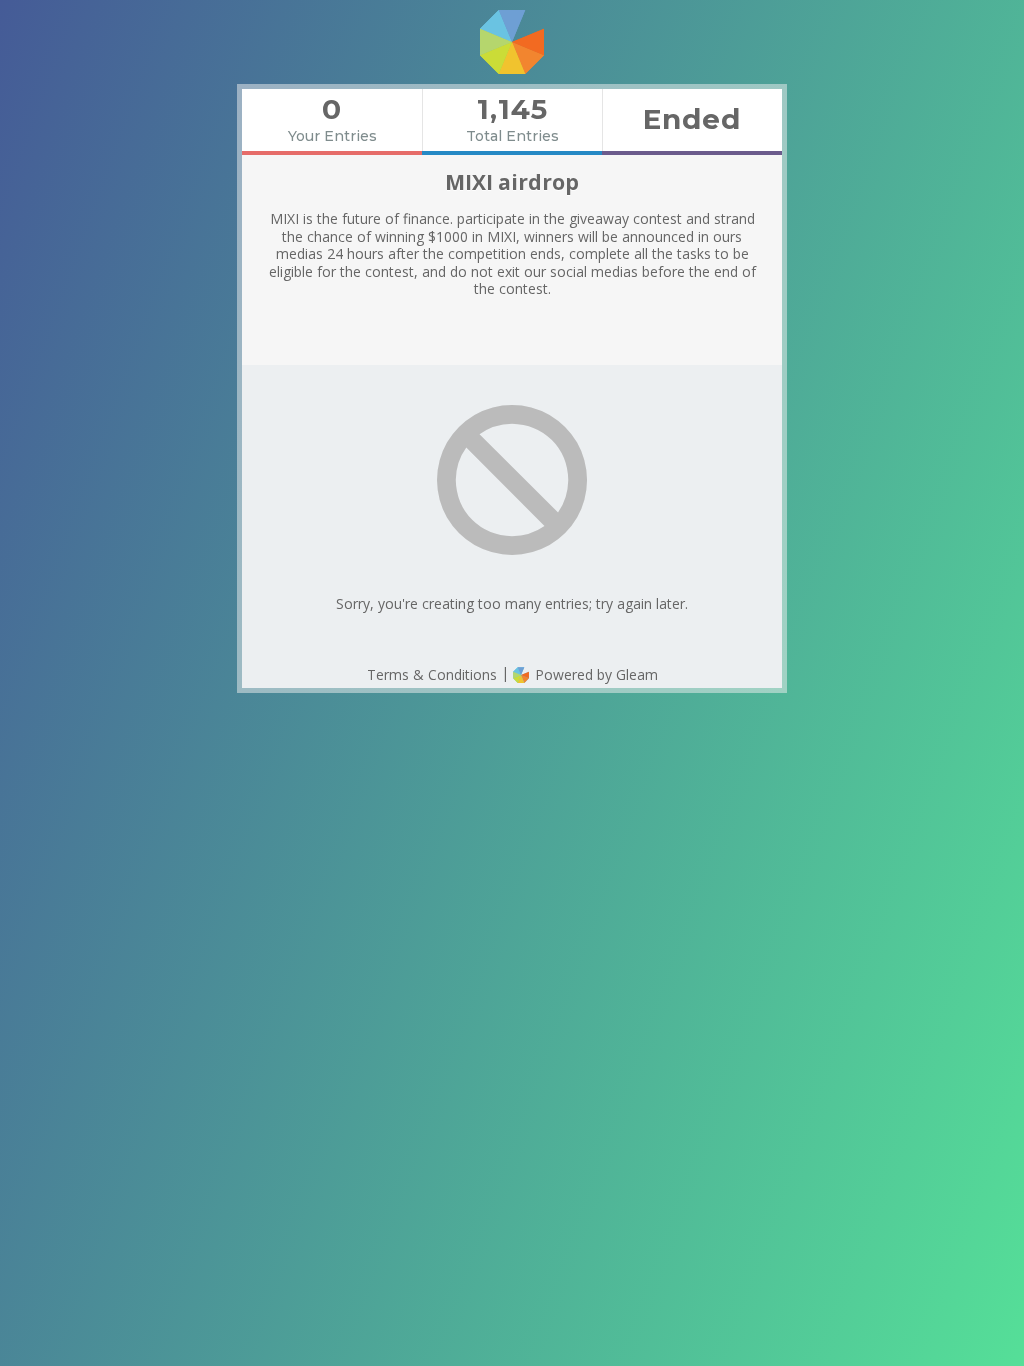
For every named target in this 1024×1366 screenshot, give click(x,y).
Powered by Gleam (594, 674)
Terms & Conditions (432, 674)
